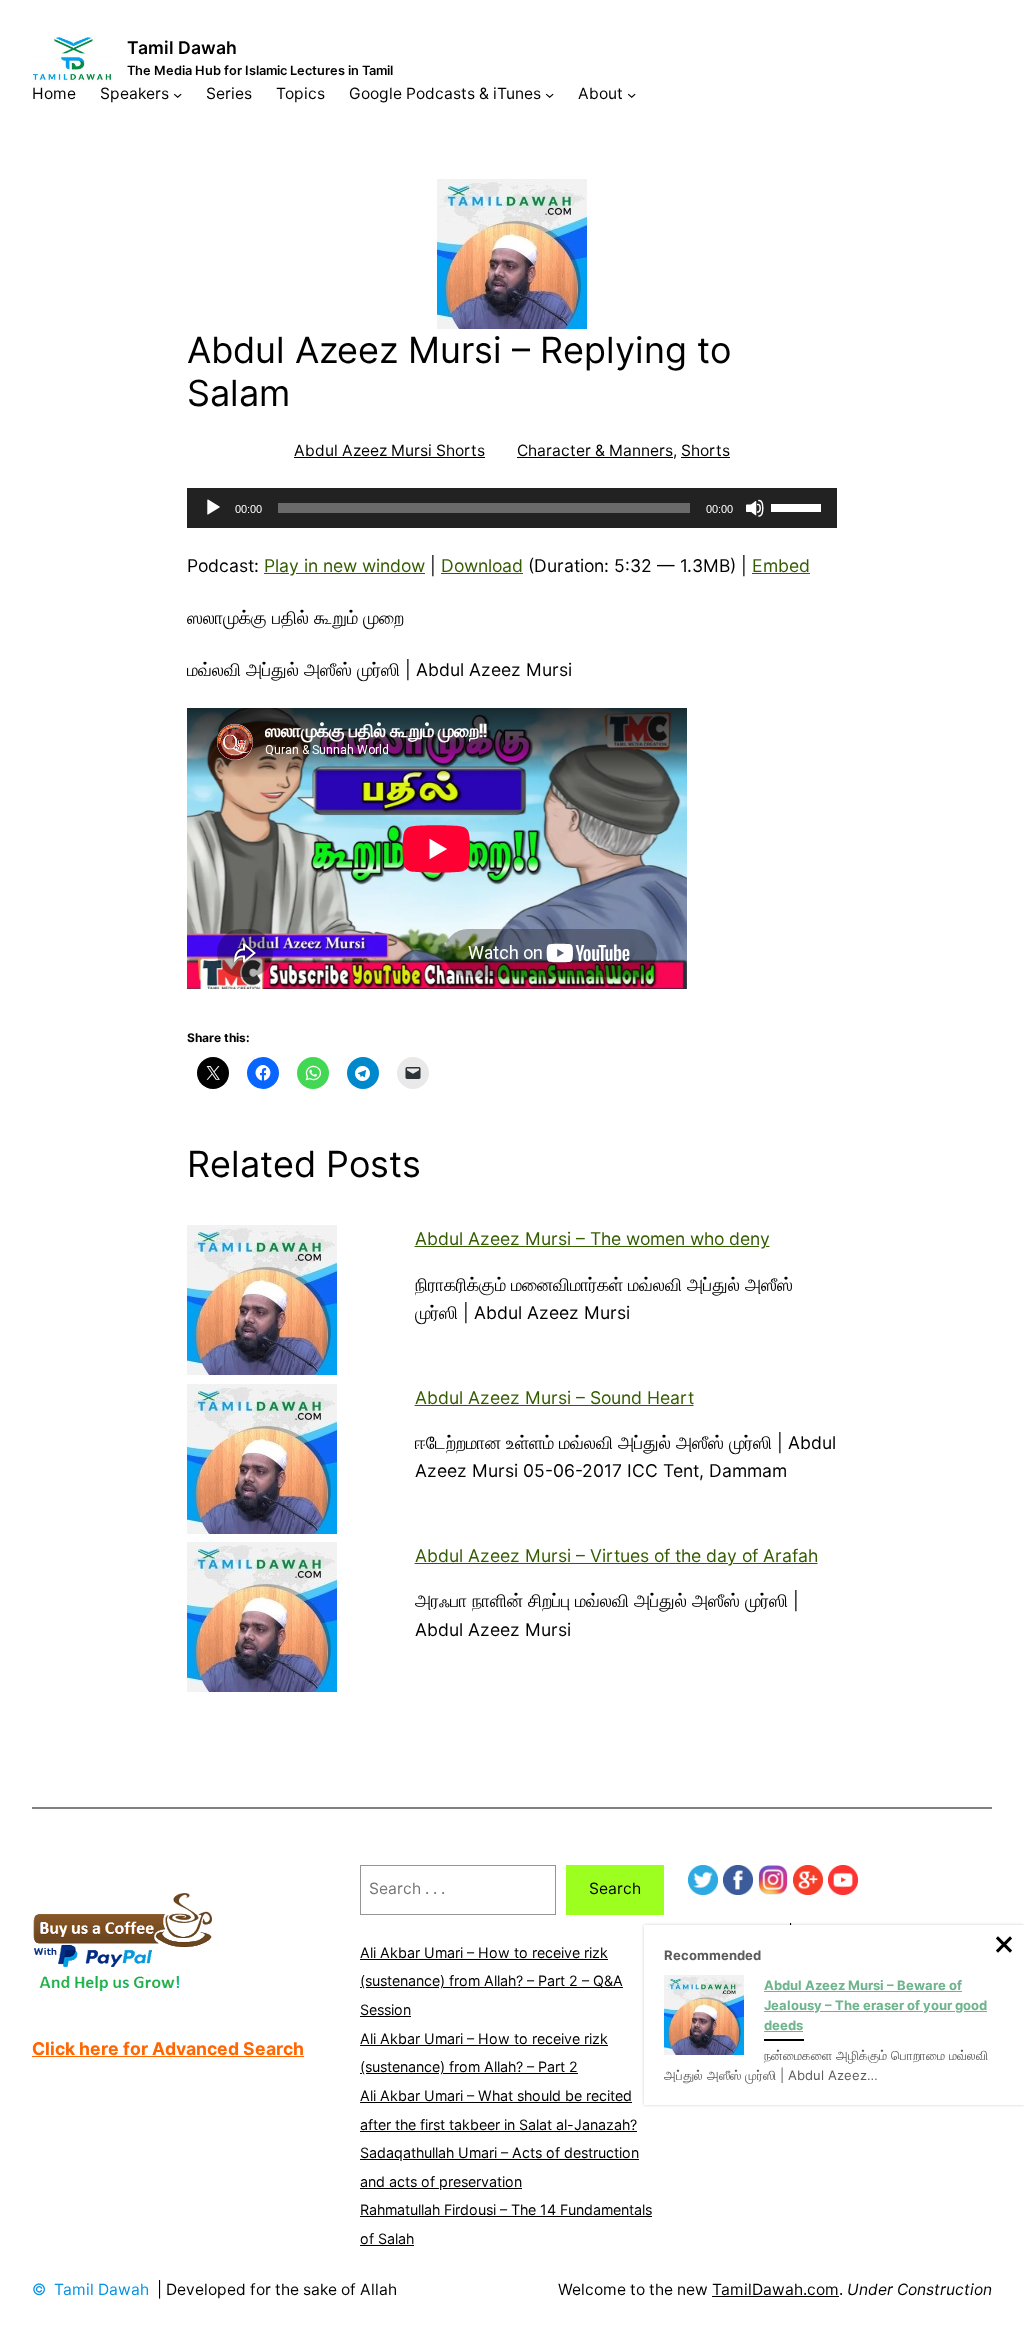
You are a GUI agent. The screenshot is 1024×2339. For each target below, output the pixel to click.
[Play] (213, 508)
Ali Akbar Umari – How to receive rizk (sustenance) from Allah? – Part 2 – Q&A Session (491, 1981)
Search (615, 1888)
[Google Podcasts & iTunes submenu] (549, 94)
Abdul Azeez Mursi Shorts (389, 450)
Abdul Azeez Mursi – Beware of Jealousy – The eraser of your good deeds (875, 2005)
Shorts (705, 450)
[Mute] (755, 508)
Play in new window (344, 565)
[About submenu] (631, 94)
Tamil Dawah (182, 47)
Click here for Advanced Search (168, 2048)
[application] (512, 508)
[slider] (799, 506)
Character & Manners (595, 450)
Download (482, 565)
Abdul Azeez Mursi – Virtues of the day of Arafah (616, 1555)
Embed (781, 565)
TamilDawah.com (775, 2289)
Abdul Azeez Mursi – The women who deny (592, 1238)
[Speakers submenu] (177, 94)
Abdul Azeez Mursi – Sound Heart (554, 1397)
